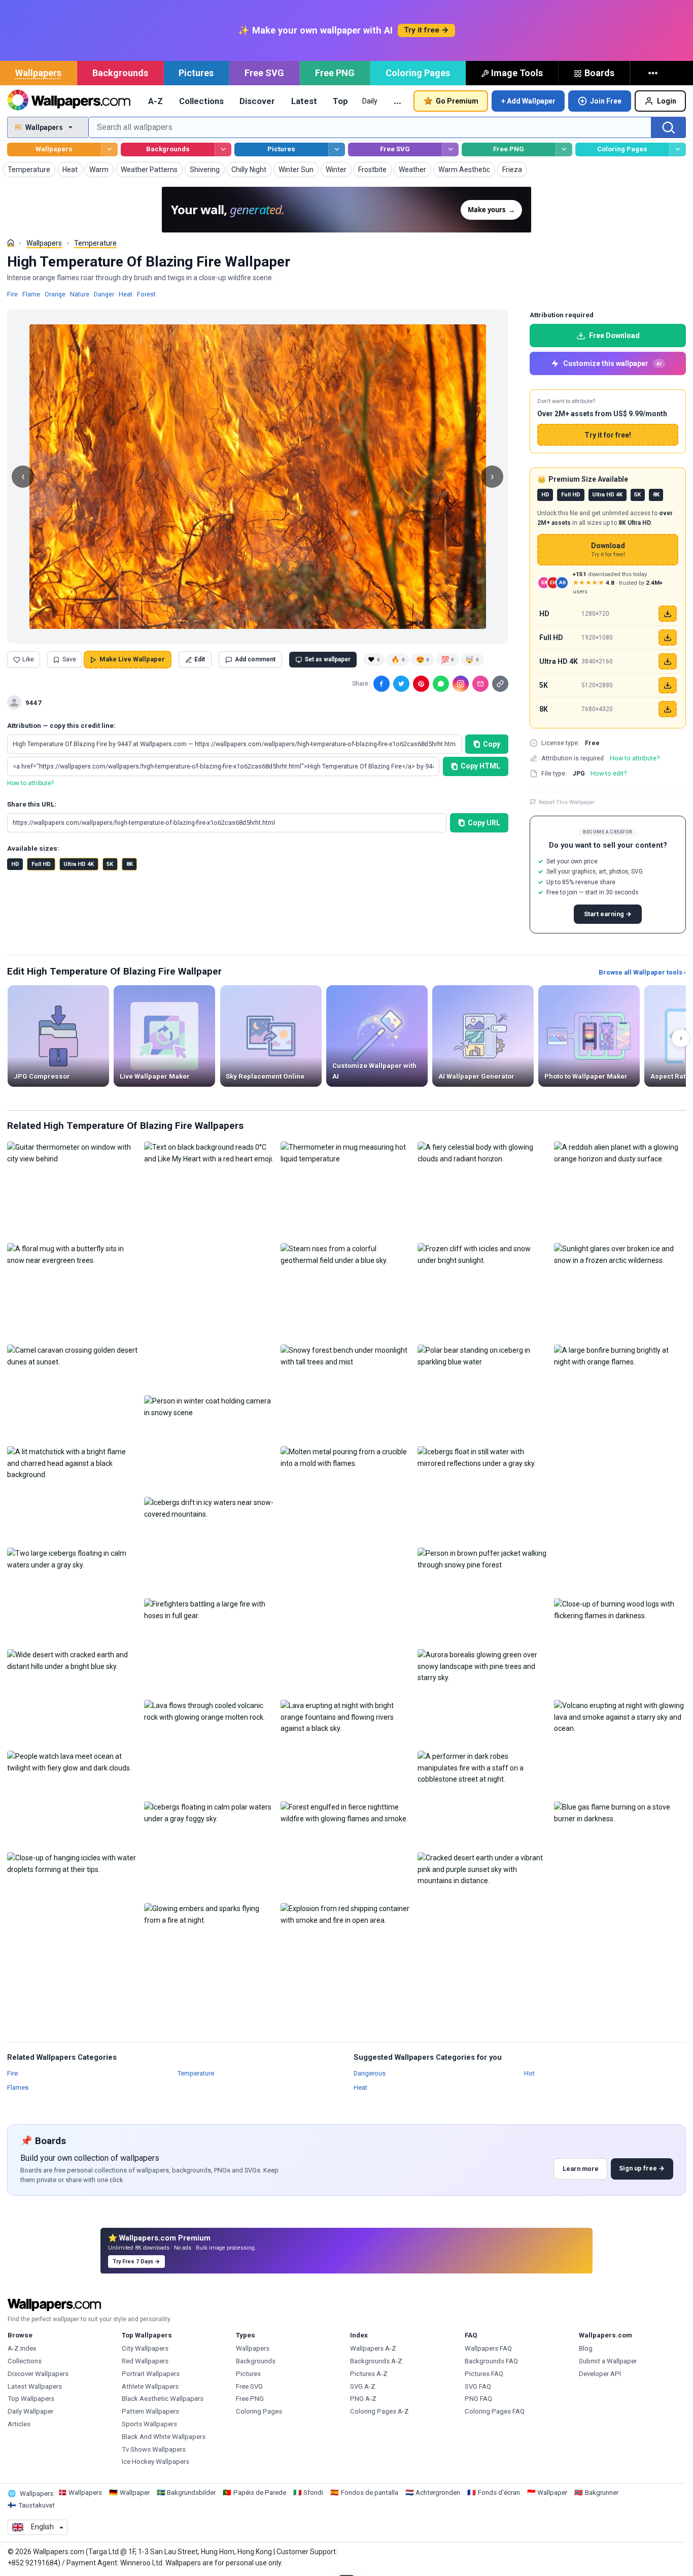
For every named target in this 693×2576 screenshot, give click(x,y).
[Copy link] (500, 684)
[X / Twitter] (401, 684)
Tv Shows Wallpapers (154, 2449)
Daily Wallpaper (30, 2411)
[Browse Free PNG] (564, 149)
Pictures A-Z (369, 2374)
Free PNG (335, 73)
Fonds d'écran (499, 2493)
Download (608, 550)
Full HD (41, 864)
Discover (257, 101)
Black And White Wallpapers (164, 2437)
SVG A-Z (363, 2386)
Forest (146, 294)
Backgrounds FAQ (491, 2361)
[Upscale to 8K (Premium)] (668, 709)
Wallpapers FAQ (488, 2348)
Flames (18, 2087)
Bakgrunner (602, 2493)
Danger (104, 294)
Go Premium (457, 101)
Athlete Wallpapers (150, 2386)
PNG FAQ (478, 2399)
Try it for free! (608, 435)
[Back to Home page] (69, 101)
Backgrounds (120, 73)
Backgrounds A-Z (376, 2361)
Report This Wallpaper (567, 802)
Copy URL (484, 823)
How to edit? (609, 773)
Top (340, 101)
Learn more (581, 2169)
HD (15, 864)
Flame (31, 294)
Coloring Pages (418, 73)
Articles (19, 2424)
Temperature (95, 243)
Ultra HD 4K (79, 864)
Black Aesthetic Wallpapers (163, 2399)
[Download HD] (668, 614)
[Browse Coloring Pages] (678, 149)
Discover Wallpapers (38, 2374)
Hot (529, 2073)
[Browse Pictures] (337, 149)
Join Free (606, 101)
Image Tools (517, 73)
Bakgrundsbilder (191, 2493)
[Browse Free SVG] (450, 149)
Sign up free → (642, 2168)
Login (667, 101)
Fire (12, 294)
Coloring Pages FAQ (495, 2411)
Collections (201, 101)
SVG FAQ (478, 2386)
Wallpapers (38, 73)
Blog (586, 2348)
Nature (80, 294)
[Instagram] (461, 684)
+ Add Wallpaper (528, 101)
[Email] (480, 684)
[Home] (11, 243)
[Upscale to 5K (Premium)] (668, 685)
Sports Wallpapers (149, 2424)
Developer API (600, 2374)
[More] (654, 73)
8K (130, 864)
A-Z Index (22, 2348)
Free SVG (264, 73)
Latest (304, 101)
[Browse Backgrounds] (223, 149)
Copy (492, 744)
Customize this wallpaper (612, 363)
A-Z (155, 101)
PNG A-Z (363, 2399)
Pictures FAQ (484, 2374)
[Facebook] (382, 684)
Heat (126, 294)
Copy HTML (480, 766)
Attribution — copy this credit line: (61, 726)
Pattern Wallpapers (150, 2411)
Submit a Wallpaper (608, 2361)
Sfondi (313, 2493)
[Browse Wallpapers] (109, 149)
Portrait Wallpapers (151, 2374)
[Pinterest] (421, 684)
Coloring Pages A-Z (379, 2411)
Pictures (196, 73)
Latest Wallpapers (35, 2386)
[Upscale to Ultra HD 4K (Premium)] (668, 661)
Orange (55, 294)
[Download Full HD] (668, 638)
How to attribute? (30, 783)
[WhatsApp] (441, 684)
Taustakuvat (37, 2505)
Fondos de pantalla (370, 2493)
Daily (370, 101)
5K (110, 864)
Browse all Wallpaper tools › (642, 972)
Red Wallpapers (145, 2361)
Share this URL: (32, 804)
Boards (599, 73)
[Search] (669, 127)
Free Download (614, 336)
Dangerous (370, 2073)
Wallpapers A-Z (373, 2348)
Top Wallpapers (31, 2399)
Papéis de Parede (260, 2493)
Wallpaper (135, 2493)
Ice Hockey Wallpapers (155, 2462)
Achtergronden (438, 2493)
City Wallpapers (145, 2348)
